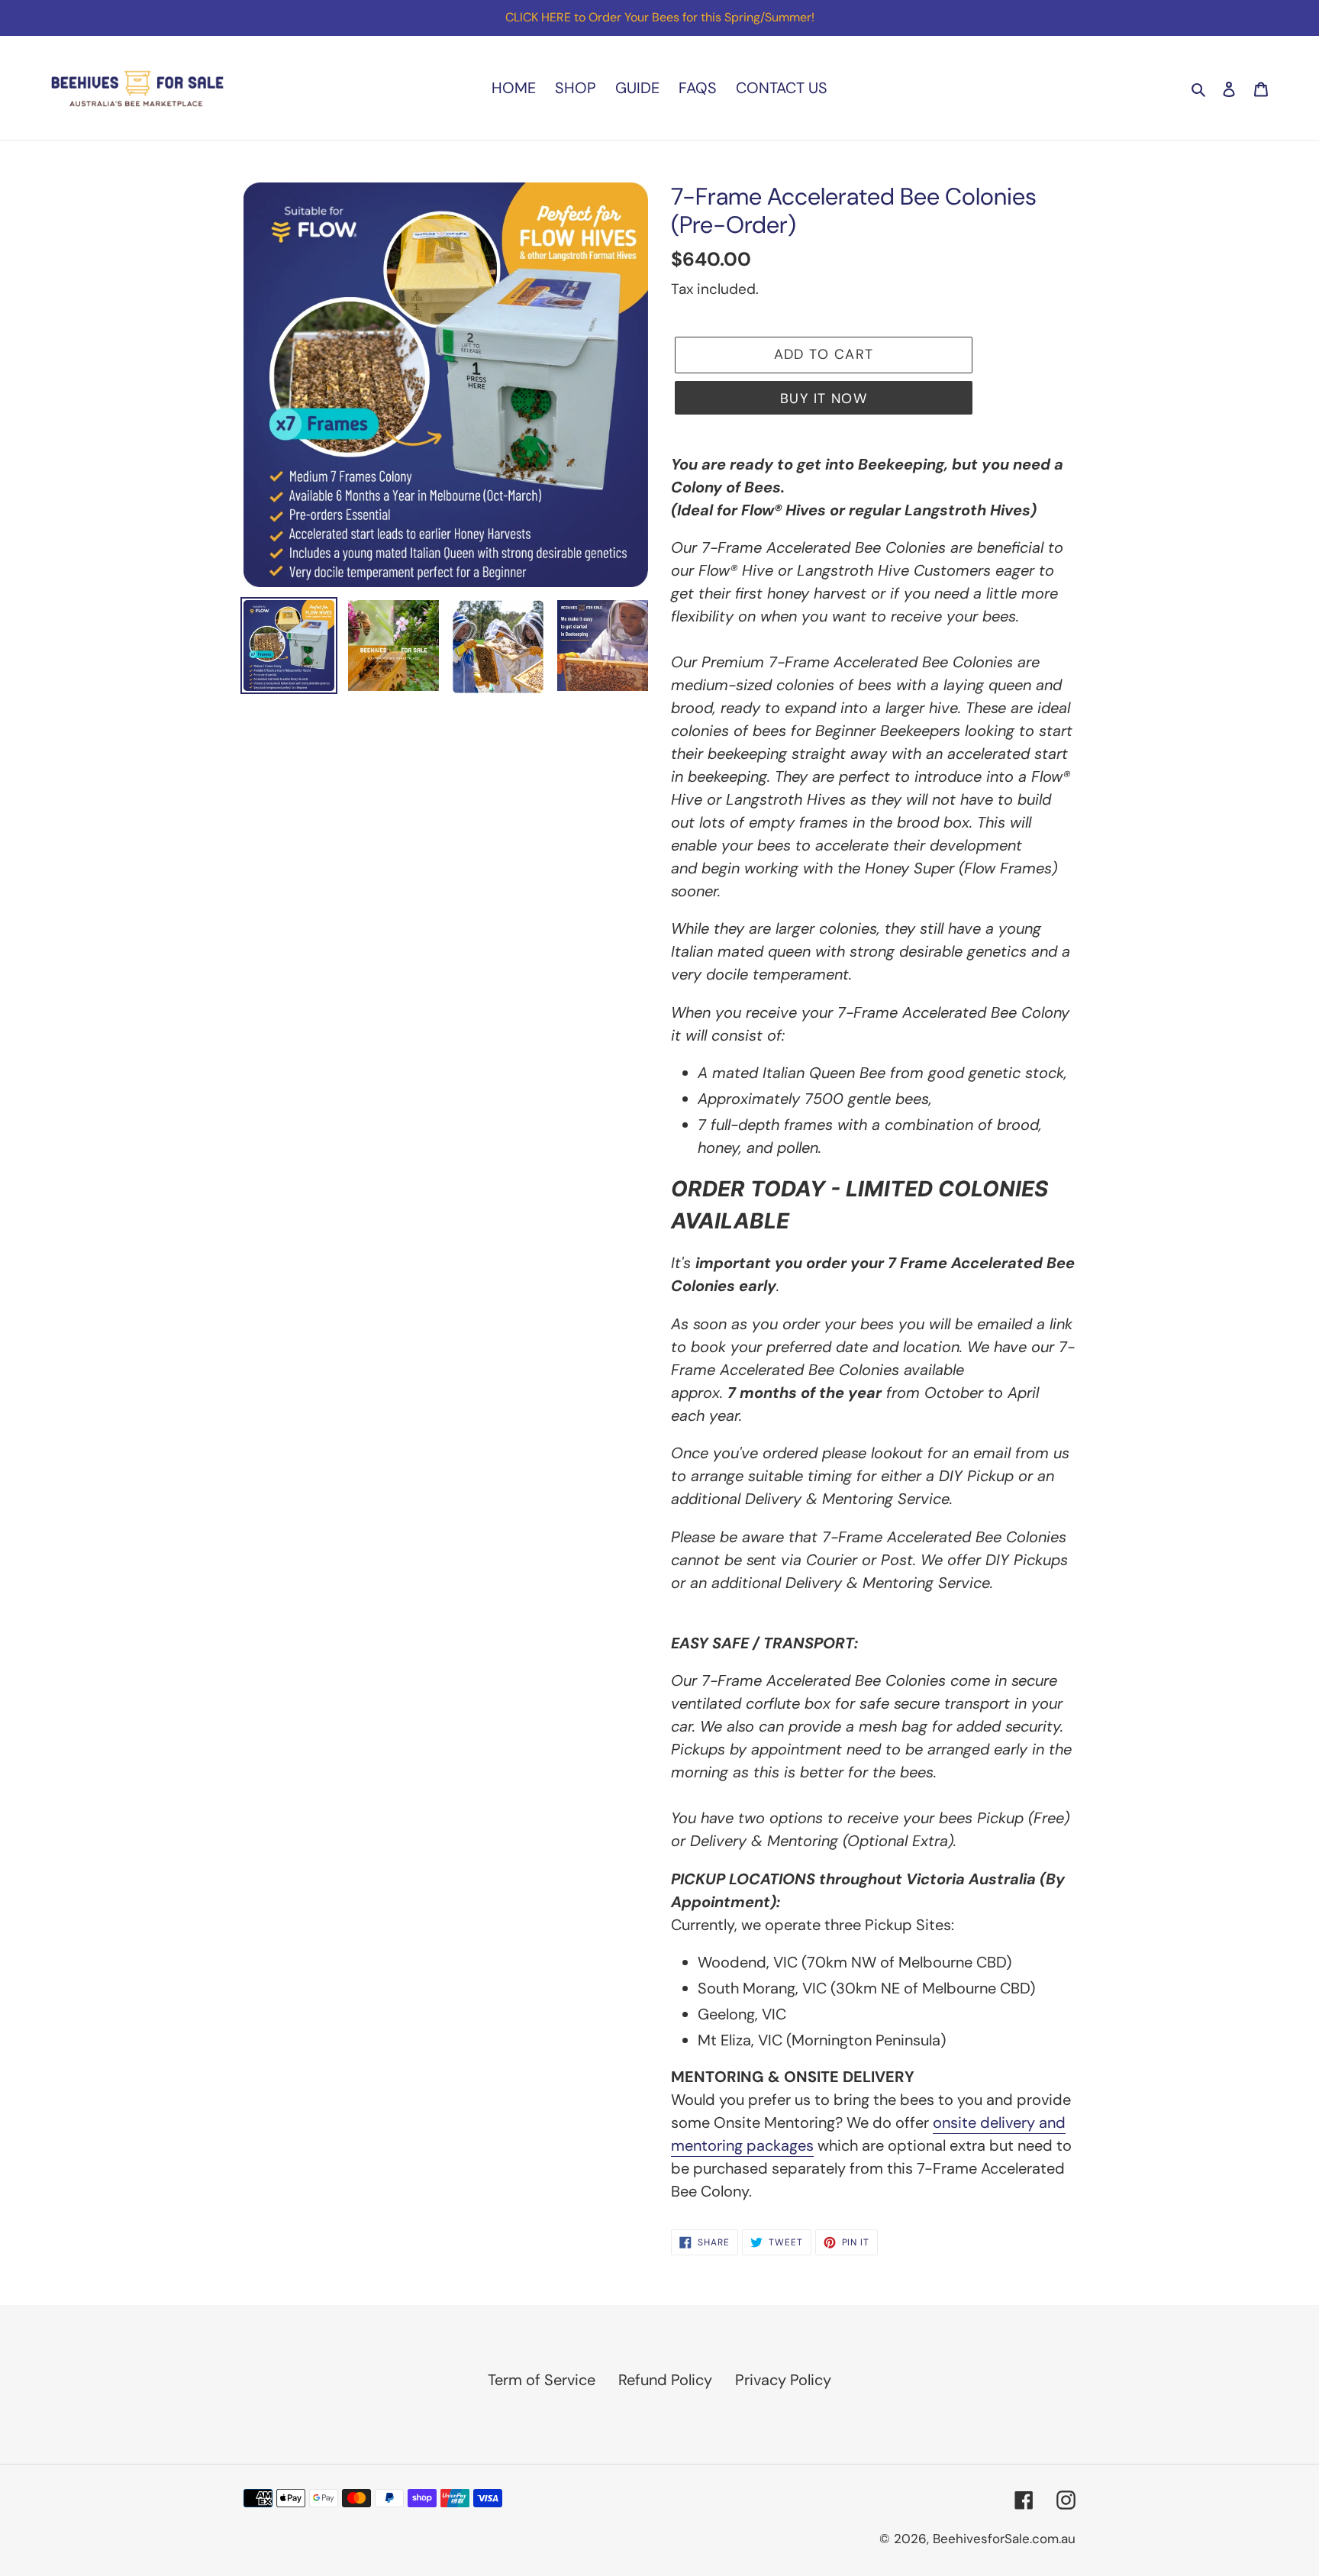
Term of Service (542, 2380)
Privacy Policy (783, 2380)
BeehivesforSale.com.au (1004, 2539)
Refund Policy (665, 2380)
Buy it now (824, 399)
